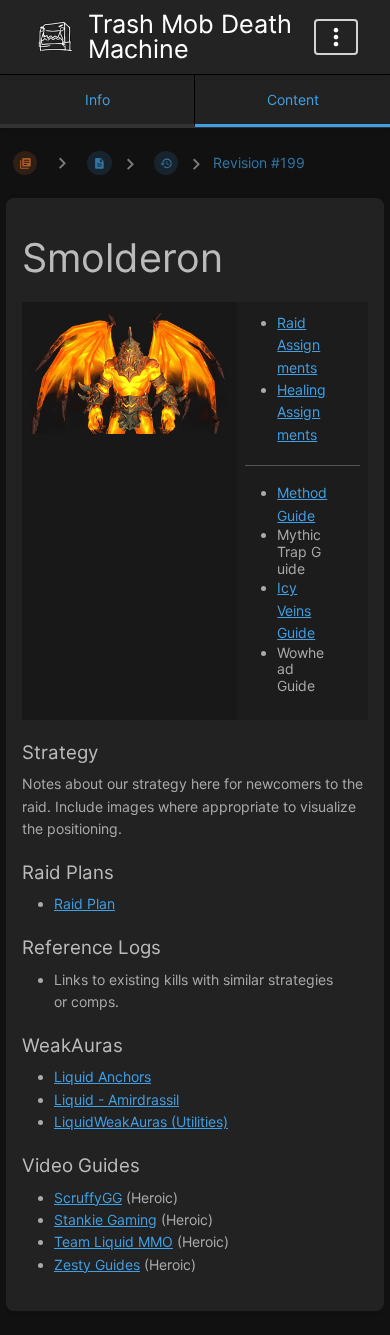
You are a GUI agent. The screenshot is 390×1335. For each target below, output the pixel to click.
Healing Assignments (301, 412)
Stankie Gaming (105, 1219)
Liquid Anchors (102, 1076)
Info (97, 99)
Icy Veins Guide (296, 610)
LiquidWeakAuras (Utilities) (141, 1121)
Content (293, 99)
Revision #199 (259, 162)
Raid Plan (84, 903)
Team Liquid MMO (113, 1241)
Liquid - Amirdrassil (116, 1099)
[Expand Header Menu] (336, 37)
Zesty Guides (97, 1264)
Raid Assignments (298, 345)
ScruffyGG (88, 1197)
